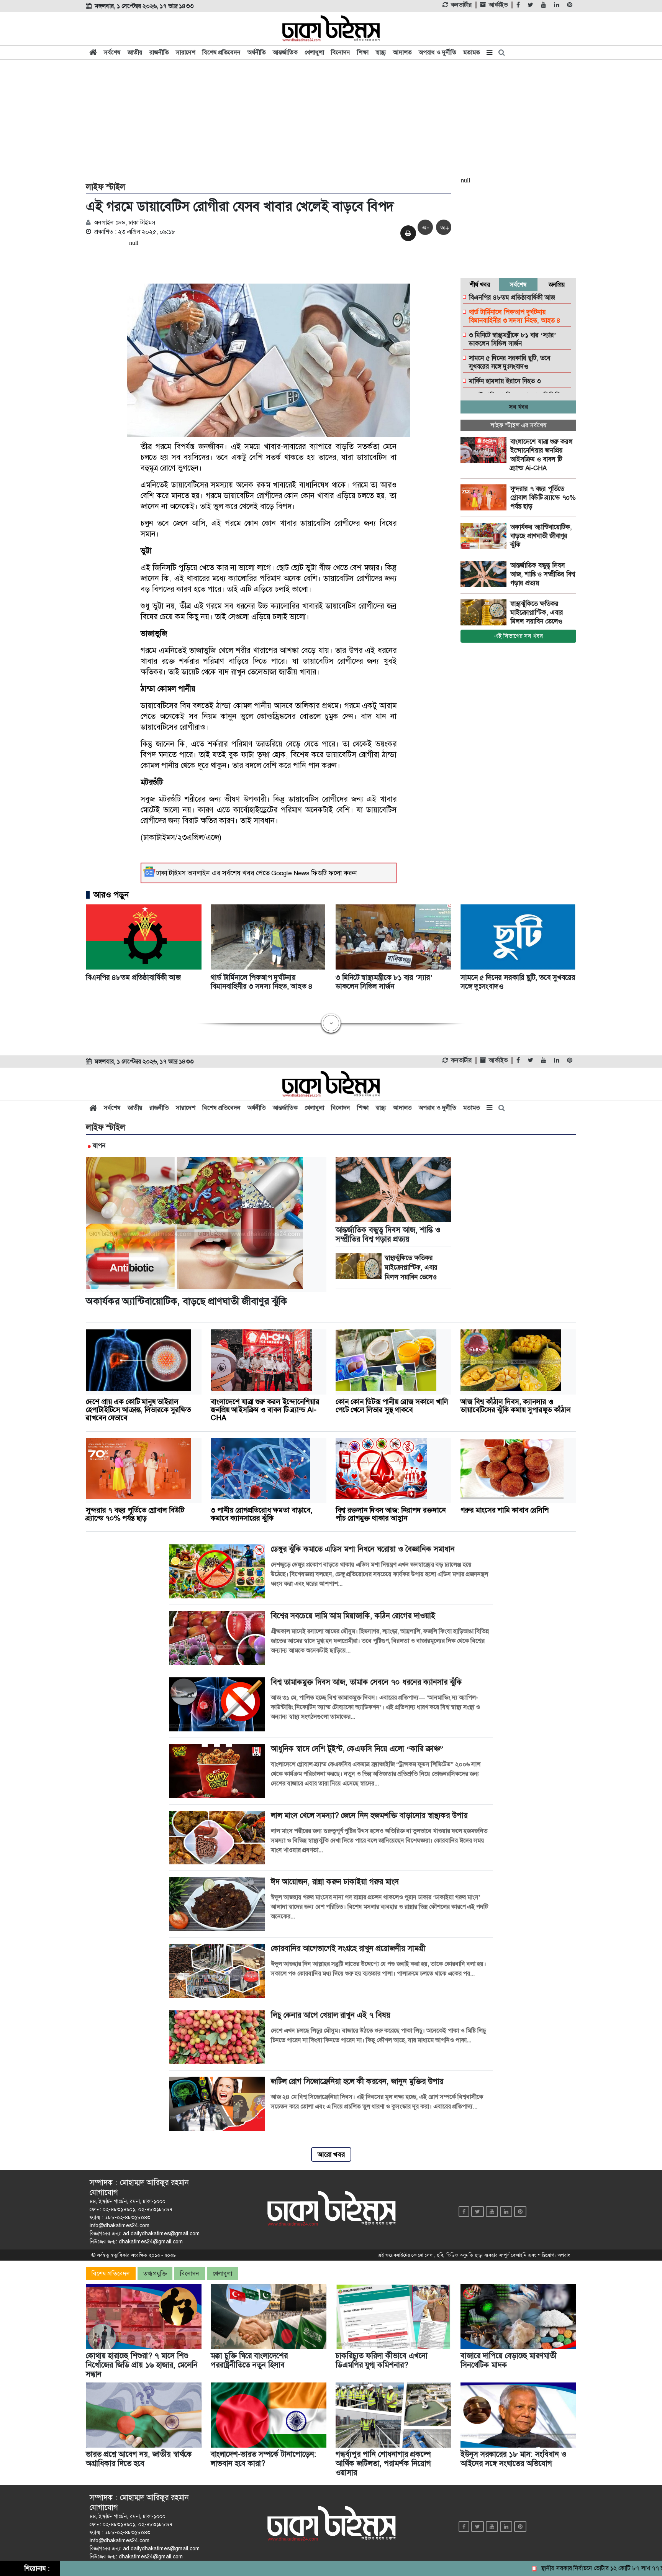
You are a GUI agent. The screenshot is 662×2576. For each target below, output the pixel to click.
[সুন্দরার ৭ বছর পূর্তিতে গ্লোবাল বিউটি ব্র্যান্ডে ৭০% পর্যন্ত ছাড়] (485, 497)
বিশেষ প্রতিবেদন (221, 52)
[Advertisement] (331, 120)
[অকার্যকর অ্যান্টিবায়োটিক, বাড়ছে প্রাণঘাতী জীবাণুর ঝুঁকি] (485, 536)
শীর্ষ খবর (480, 285)
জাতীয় (135, 52)
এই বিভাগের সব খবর (519, 636)
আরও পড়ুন (111, 895)
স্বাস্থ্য (381, 52)
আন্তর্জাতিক (285, 52)
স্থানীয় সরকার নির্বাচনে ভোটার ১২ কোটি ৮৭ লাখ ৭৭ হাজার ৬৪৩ (554, 2568)
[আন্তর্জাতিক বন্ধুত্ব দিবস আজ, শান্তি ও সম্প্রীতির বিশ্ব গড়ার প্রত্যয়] (485, 574)
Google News (290, 873)
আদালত (402, 52)
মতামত (472, 52)
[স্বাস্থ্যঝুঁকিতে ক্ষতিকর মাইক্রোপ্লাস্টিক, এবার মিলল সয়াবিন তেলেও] (485, 612)
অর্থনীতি (257, 52)
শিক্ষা (363, 52)
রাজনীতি (159, 52)
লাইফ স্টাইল (106, 187)
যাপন (99, 1145)
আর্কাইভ (498, 5)
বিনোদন (341, 52)
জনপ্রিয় (557, 285)
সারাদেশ (186, 52)
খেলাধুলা (314, 52)
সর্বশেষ (112, 52)
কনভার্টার (461, 5)
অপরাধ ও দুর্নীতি (438, 52)
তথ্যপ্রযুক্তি (155, 2273)
